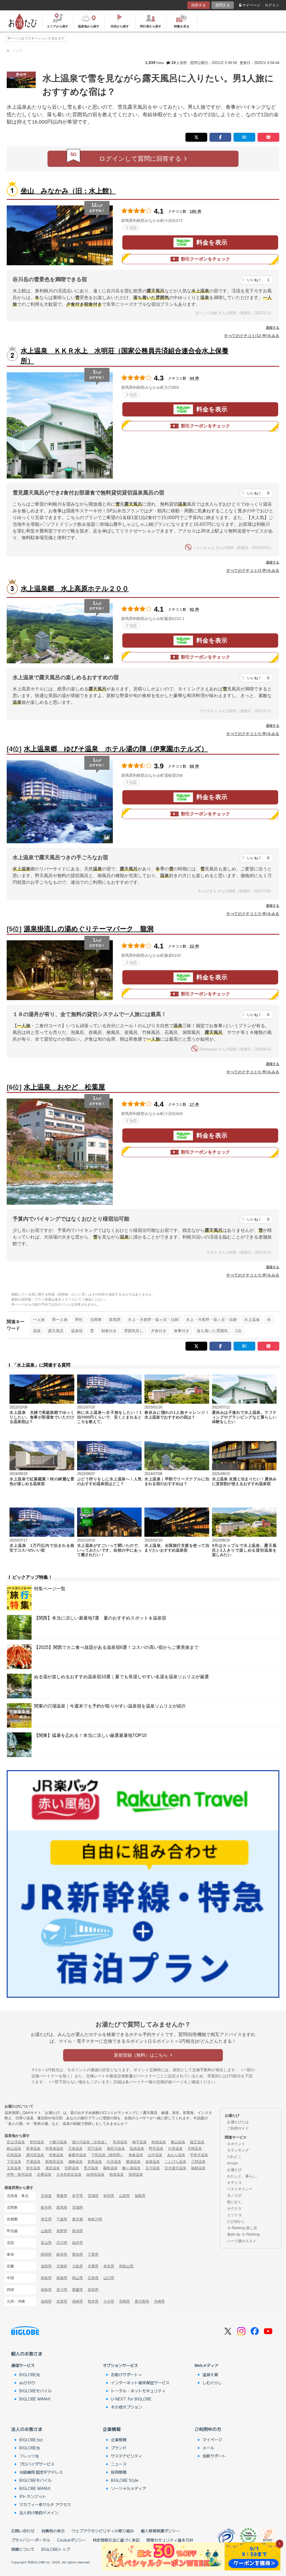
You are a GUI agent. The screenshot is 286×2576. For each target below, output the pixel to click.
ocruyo (233, 2163)
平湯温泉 (33, 2162)
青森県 (62, 2196)
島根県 (62, 2278)
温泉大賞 (210, 2374)
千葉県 (62, 2219)
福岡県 (46, 2301)
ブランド (119, 2448)
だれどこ (234, 2157)
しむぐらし (212, 2383)
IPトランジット (33, 2496)
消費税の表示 (53, 2531)
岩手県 (78, 2196)
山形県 (124, 2196)
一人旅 (39, 1320)
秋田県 (109, 2196)
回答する (199, 5)
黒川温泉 (91, 2168)
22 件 (194, 946)
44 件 (194, 378)
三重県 (93, 2254)
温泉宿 (77, 1331)
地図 (133, 228)
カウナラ (234, 2209)
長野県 (62, 2231)
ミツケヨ (234, 2215)
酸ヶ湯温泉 (131, 2168)
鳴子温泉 (139, 2142)
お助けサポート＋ (127, 2374)
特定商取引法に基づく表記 (116, 2540)
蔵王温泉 (197, 2142)
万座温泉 (75, 2148)
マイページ (251, 5)
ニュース (119, 2464)
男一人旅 (60, 1320)
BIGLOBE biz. (32, 2440)
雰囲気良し (134, 1331)
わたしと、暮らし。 (243, 2176)
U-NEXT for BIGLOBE (131, 2399)
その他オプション (127, 2407)
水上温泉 (252, 1320)
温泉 (37, 1331)
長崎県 (78, 2301)
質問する (223, 5)
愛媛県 (78, 2290)
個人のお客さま (27, 2354)
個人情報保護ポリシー (160, 2531)
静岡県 (46, 2254)
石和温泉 (14, 2155)
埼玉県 (46, 2219)
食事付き (182, 1331)
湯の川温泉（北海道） (90, 2142)
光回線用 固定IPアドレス (41, 2472)
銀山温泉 (14, 2148)
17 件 (194, 1104)
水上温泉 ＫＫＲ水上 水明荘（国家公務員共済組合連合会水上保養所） (125, 356)
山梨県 (46, 2231)
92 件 (194, 609)
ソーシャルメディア (128, 2488)
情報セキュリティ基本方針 (170, 2540)
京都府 (62, 2266)
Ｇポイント (236, 2144)
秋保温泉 (159, 2142)
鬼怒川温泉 (116, 2148)
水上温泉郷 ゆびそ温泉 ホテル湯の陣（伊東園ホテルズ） (116, 749)
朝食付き (109, 1331)
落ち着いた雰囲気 (212, 1331)
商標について (23, 2549)
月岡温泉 (195, 2148)
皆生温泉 (33, 2168)
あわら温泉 (176, 2155)
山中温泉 (155, 2155)
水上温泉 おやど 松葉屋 (64, 1087)
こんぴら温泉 (175, 2162)
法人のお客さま (27, 2429)
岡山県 (78, 2278)
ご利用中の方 (208, 2429)
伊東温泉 (56, 2155)
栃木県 (46, 2207)
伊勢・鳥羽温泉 (19, 2174)
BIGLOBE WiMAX (35, 2399)
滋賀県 (46, 2266)
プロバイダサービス (37, 2464)
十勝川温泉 (58, 2142)
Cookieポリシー (71, 2540)
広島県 (93, 2278)
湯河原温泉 (35, 2155)
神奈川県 (95, 2219)
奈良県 (109, 2266)
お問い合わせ (23, 2531)
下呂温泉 (14, 2162)
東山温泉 (178, 2142)
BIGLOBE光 (30, 2374)
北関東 (96, 1320)
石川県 (62, 2243)
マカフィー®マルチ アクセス (45, 2504)
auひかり (27, 2383)
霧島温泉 (110, 2168)
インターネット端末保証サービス (140, 2383)
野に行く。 (236, 2202)
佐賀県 (62, 2301)
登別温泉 (37, 2142)
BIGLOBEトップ (56, 2549)
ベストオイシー (240, 2189)
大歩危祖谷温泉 (69, 2174)
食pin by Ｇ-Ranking (243, 2234)
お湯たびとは (238, 2122)
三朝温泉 (198, 2162)
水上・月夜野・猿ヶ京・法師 (153, 1320)
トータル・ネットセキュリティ (138, 2391)
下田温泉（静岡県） (107, 2155)
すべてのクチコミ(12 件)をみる (252, 336)
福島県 (140, 2196)
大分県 (109, 2301)
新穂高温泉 (54, 2162)
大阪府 (78, 2266)
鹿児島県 (142, 2301)
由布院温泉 (95, 2174)
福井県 (78, 2243)
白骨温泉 (175, 2148)
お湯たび (234, 2170)
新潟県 (78, 2231)
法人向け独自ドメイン (39, 2513)
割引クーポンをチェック (206, 259)
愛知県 (78, 2254)
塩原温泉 (137, 2148)
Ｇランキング (238, 2150)
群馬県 (115, 1320)
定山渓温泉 (16, 2142)
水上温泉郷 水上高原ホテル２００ (75, 589)
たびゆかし (236, 2221)
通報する (273, 328)
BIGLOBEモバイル (35, 2391)
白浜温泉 (114, 2162)
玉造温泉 (14, 2168)
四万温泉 (95, 2148)
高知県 (93, 2290)
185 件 (196, 211)
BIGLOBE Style (125, 2480)
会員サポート (214, 2456)
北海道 (46, 2196)
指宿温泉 (136, 2174)
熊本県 (93, 2301)
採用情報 (119, 2472)
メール (208, 2448)
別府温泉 (72, 2168)
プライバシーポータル (31, 2540)
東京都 (78, 2219)
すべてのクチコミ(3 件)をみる (253, 570)
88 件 (194, 766)
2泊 (238, 1331)
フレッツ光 (29, 2456)
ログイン (272, 5)
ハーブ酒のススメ (242, 2241)
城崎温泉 (75, 2162)
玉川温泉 (152, 2168)
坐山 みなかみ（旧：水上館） (68, 191)
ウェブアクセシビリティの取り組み (103, 2531)
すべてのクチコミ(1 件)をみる (253, 734)
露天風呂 (56, 1331)
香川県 (62, 2290)
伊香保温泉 (54, 2148)
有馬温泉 (95, 2162)
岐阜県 (62, 2254)
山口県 (109, 2278)
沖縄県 (159, 2301)
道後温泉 (152, 2162)
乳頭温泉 (120, 2142)
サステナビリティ (127, 2456)
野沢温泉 (156, 2148)
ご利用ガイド (238, 2128)
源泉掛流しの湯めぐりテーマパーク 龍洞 (89, 929)
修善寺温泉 (77, 2155)
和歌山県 (126, 2266)
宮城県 (93, 2196)
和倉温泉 (136, 2155)
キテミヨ (234, 2183)
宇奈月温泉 (199, 2155)
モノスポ (234, 2195)
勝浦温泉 (133, 2162)
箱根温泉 (198, 2168)
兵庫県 (93, 2266)
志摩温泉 (44, 2174)
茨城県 (78, 2207)
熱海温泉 (116, 2174)
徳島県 (46, 2290)
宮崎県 (124, 2301)
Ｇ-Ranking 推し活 (242, 2228)
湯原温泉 (53, 2168)
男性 (79, 1320)
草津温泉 (33, 2148)
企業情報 (112, 2429)
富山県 (46, 2243)
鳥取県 (46, 2278)
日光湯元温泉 (175, 2168)
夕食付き (159, 1331)
